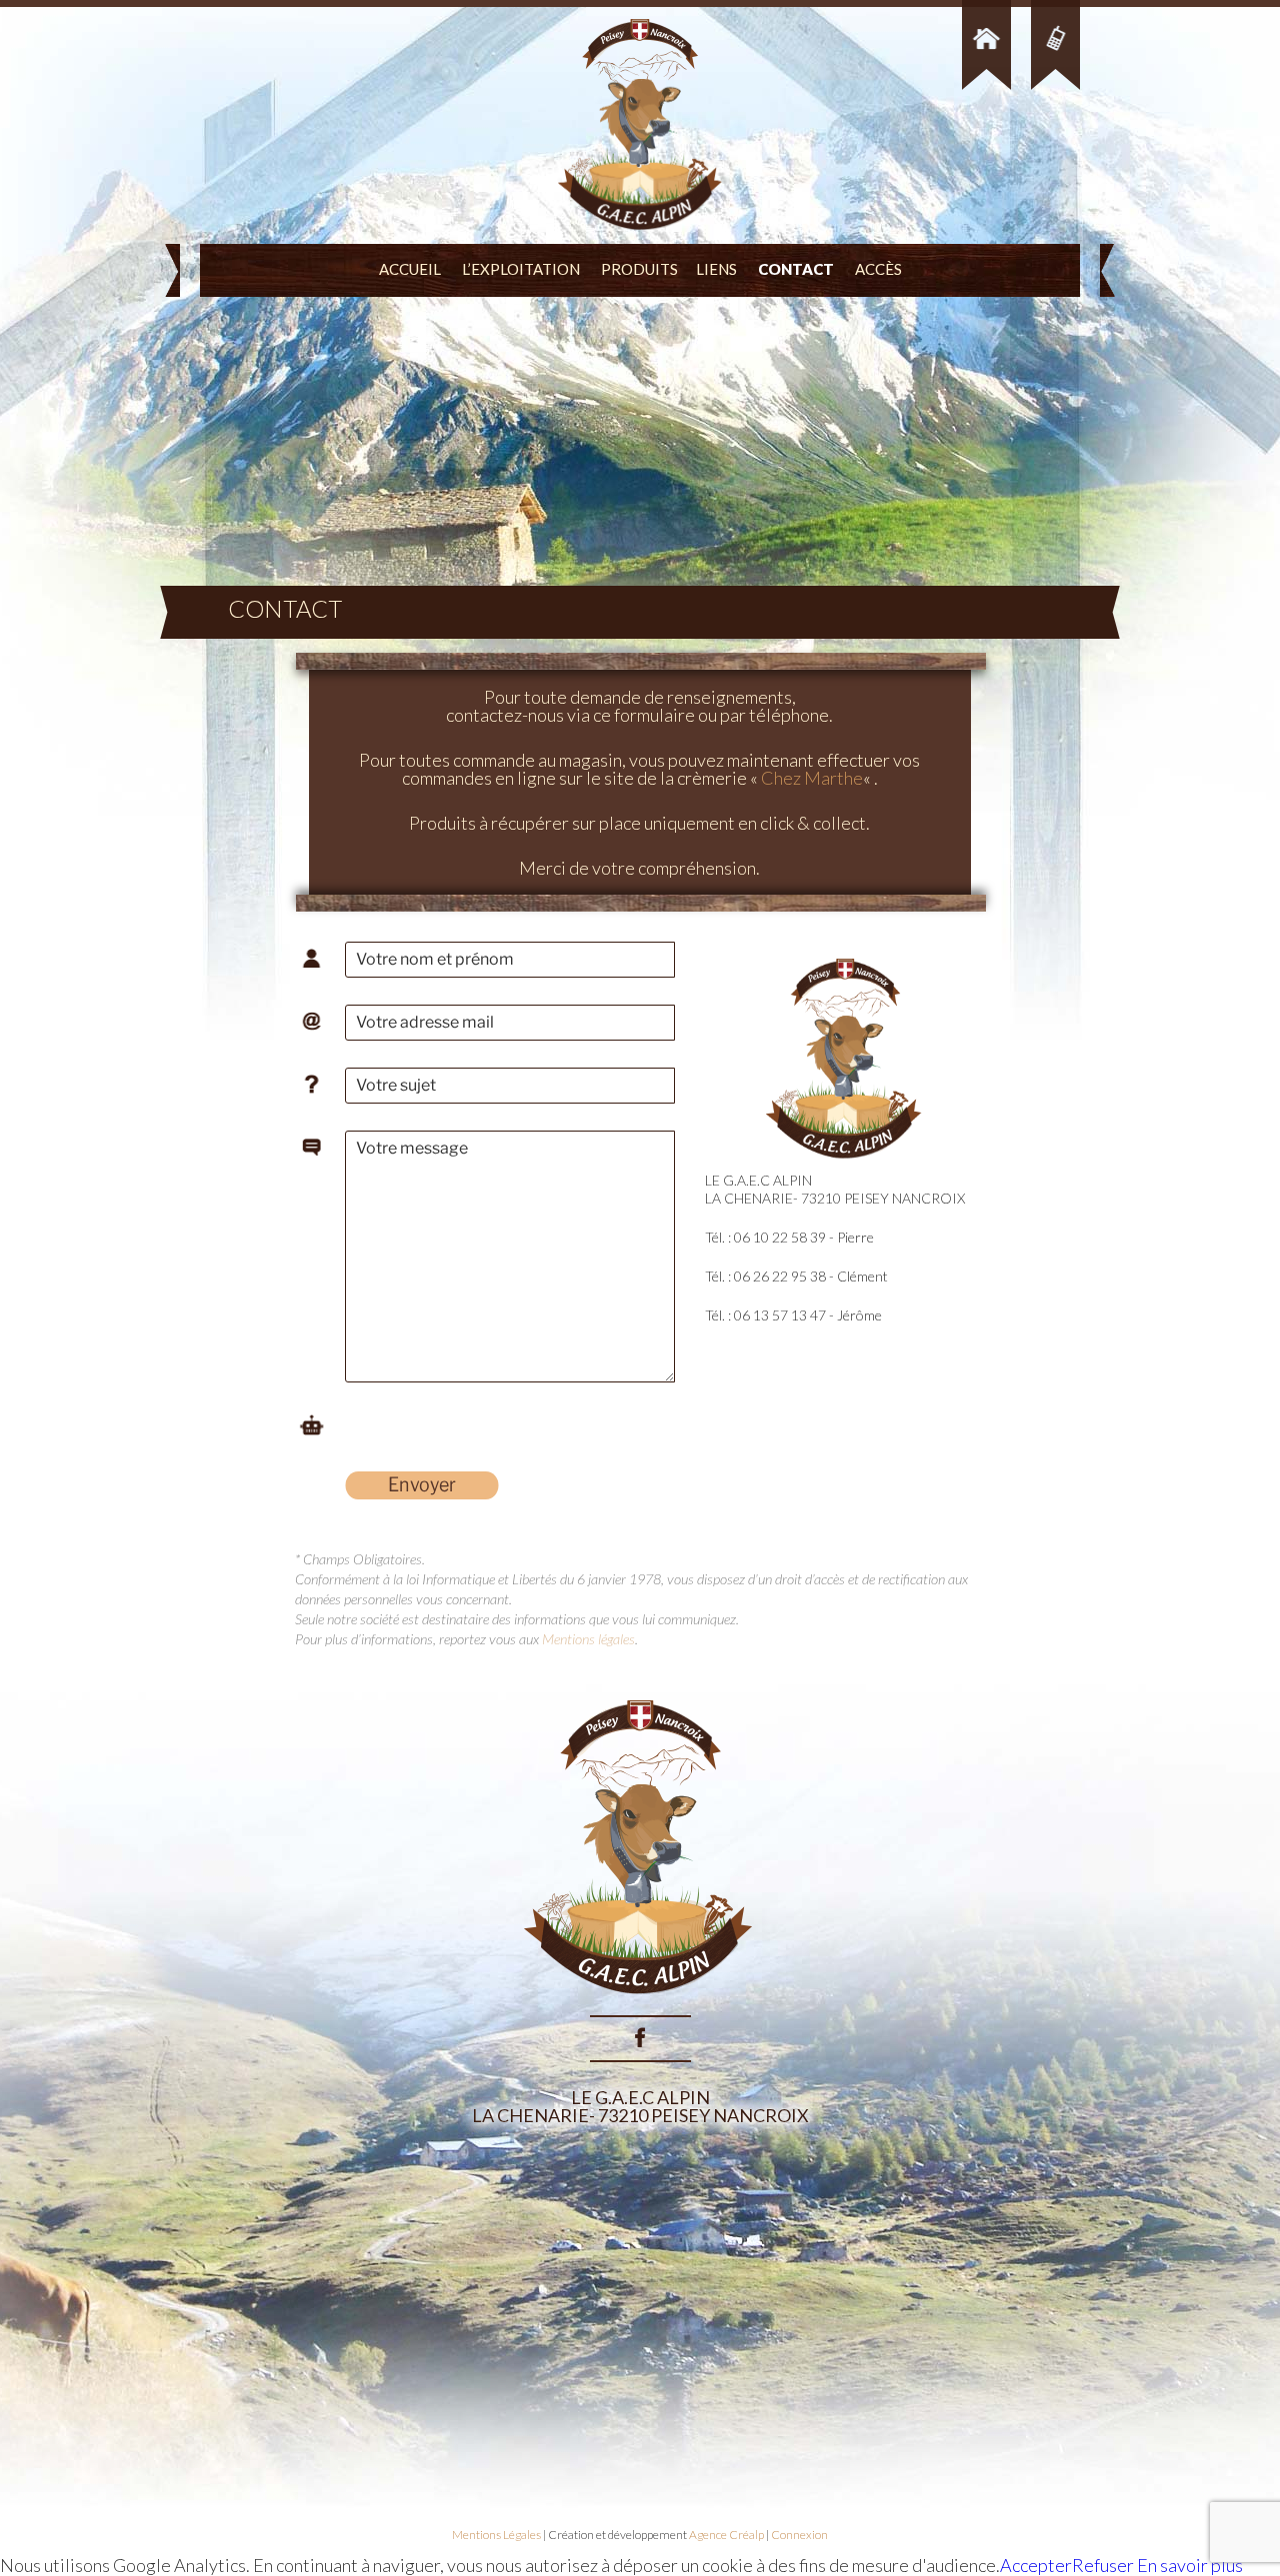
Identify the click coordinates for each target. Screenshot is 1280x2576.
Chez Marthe (812, 778)
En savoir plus (1188, 2565)
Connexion (799, 2535)
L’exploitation (521, 269)
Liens (716, 269)
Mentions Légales (496, 2535)
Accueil (410, 269)
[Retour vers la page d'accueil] (640, 2006)
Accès (878, 269)
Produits (639, 269)
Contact (796, 269)
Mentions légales (588, 1639)
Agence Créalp (726, 2535)
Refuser (1103, 2565)
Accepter (1036, 2565)
